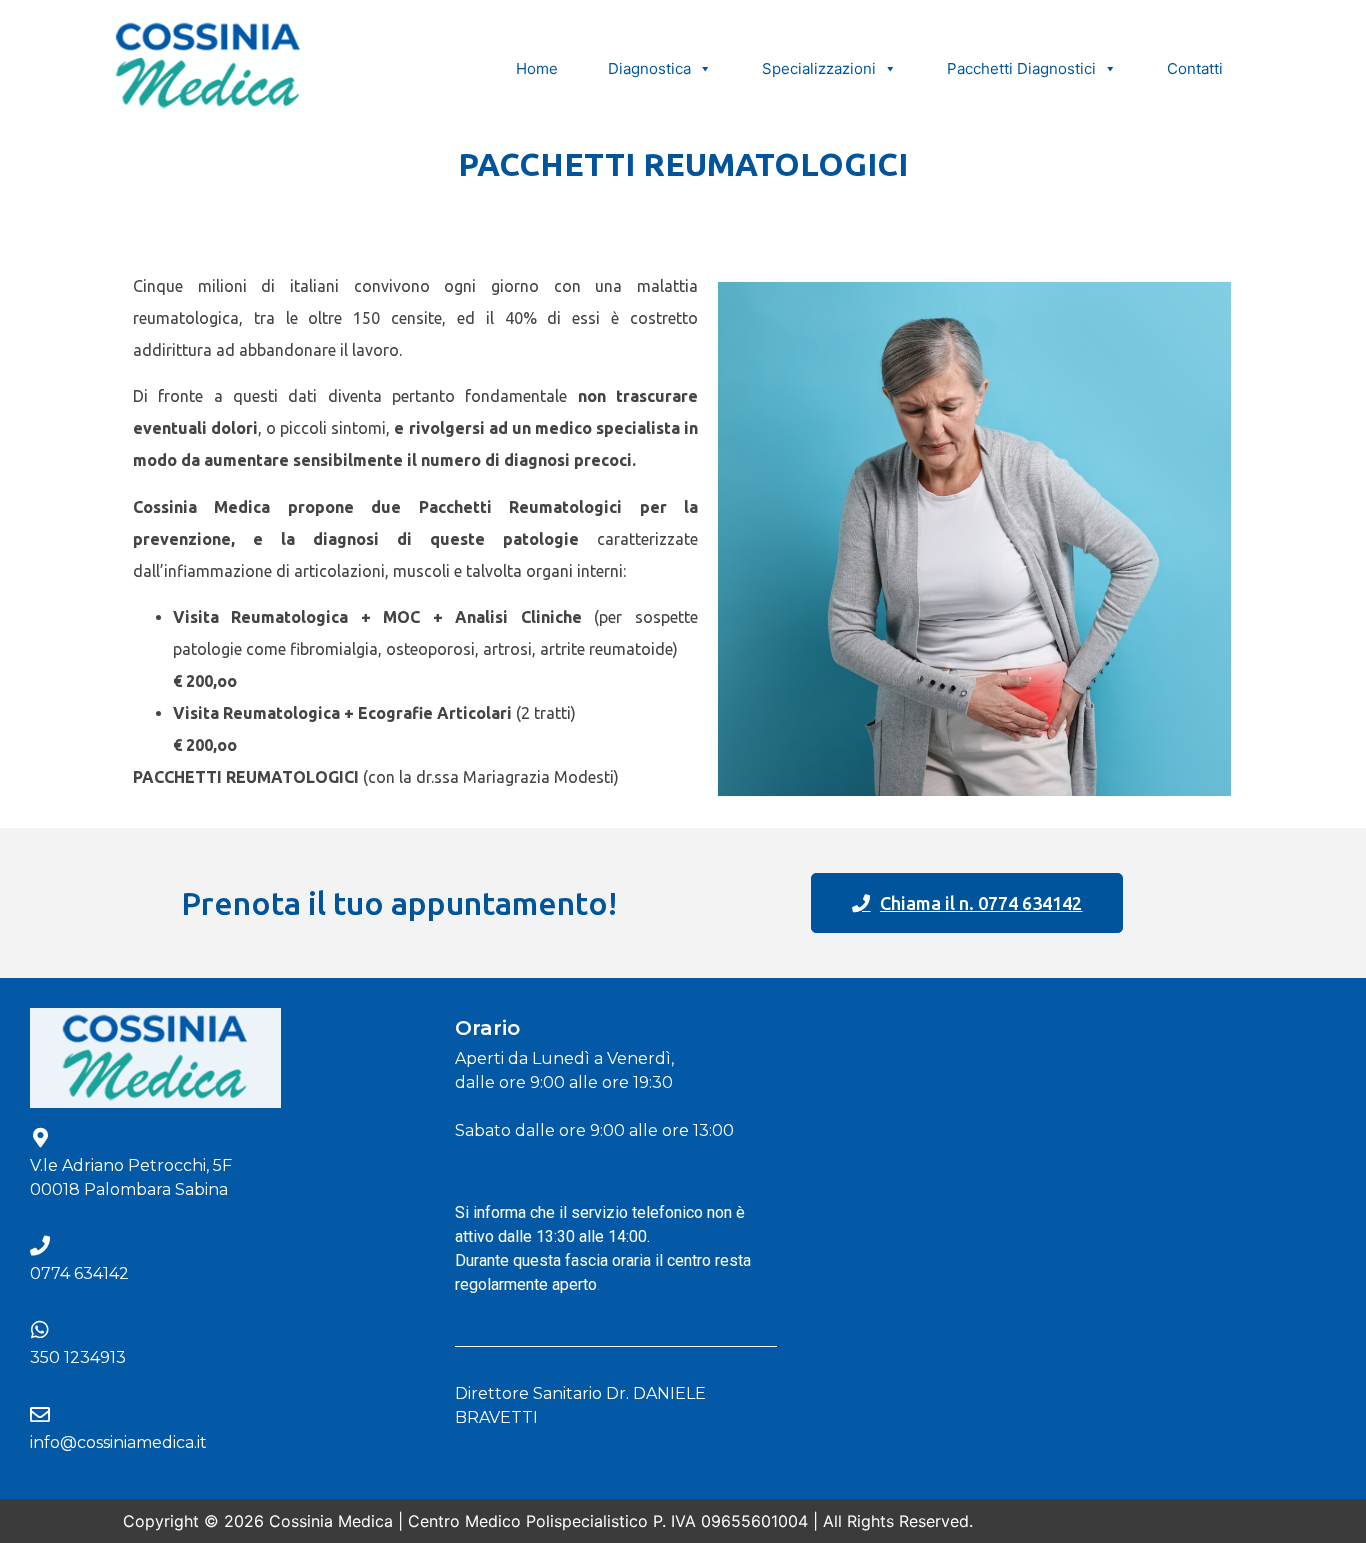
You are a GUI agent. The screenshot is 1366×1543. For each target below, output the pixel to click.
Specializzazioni (819, 68)
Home (537, 68)
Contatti (1195, 68)
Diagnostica (649, 68)
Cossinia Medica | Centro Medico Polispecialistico (458, 1521)
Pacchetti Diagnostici (1021, 68)
